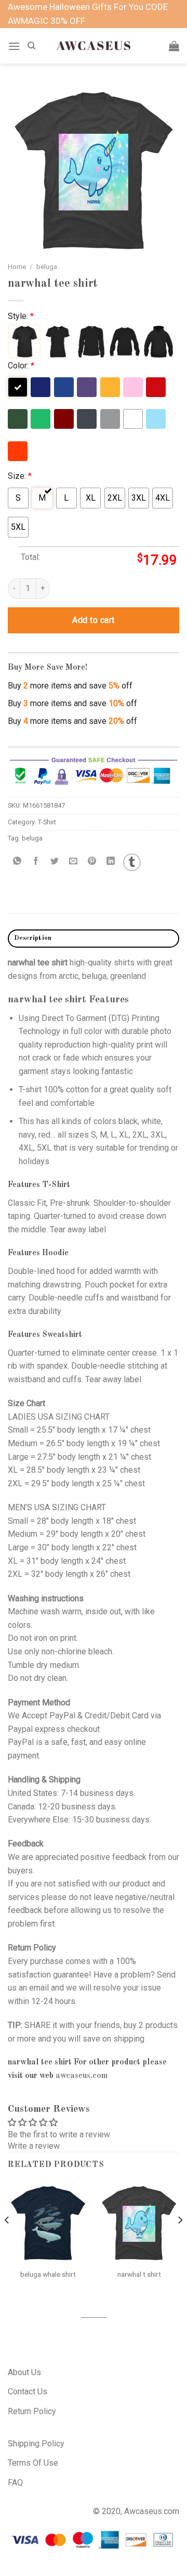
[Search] (31, 46)
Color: (21, 366)
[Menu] (14, 46)
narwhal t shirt (139, 2274)
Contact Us (28, 2392)
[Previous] (7, 2241)
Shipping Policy (36, 2444)
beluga (47, 266)
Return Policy (32, 2411)
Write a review (34, 2146)
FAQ (15, 2483)
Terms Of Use (33, 2463)
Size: (20, 476)
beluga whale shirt (48, 2274)
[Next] (180, 2241)
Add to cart (93, 620)
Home (17, 266)
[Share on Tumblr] (132, 862)
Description (33, 938)
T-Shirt (47, 822)
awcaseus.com (82, 2076)
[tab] (94, 939)
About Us (24, 2372)
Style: (21, 316)
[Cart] (174, 46)
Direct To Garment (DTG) (85, 1018)
